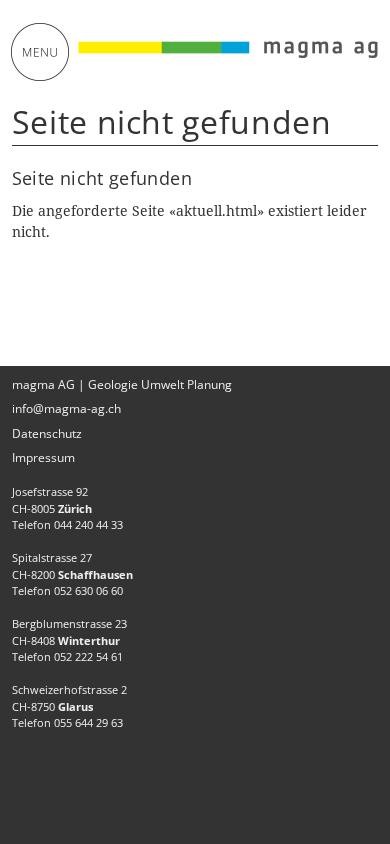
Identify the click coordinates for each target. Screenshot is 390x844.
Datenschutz (47, 433)
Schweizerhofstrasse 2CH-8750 (69, 698)
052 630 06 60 (88, 590)
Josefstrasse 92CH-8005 (52, 500)
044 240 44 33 (88, 524)
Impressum (43, 457)
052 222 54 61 (88, 656)
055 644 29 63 (88, 722)
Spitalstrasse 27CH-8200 (72, 566)
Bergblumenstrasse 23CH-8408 (69, 632)
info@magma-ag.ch (66, 408)
